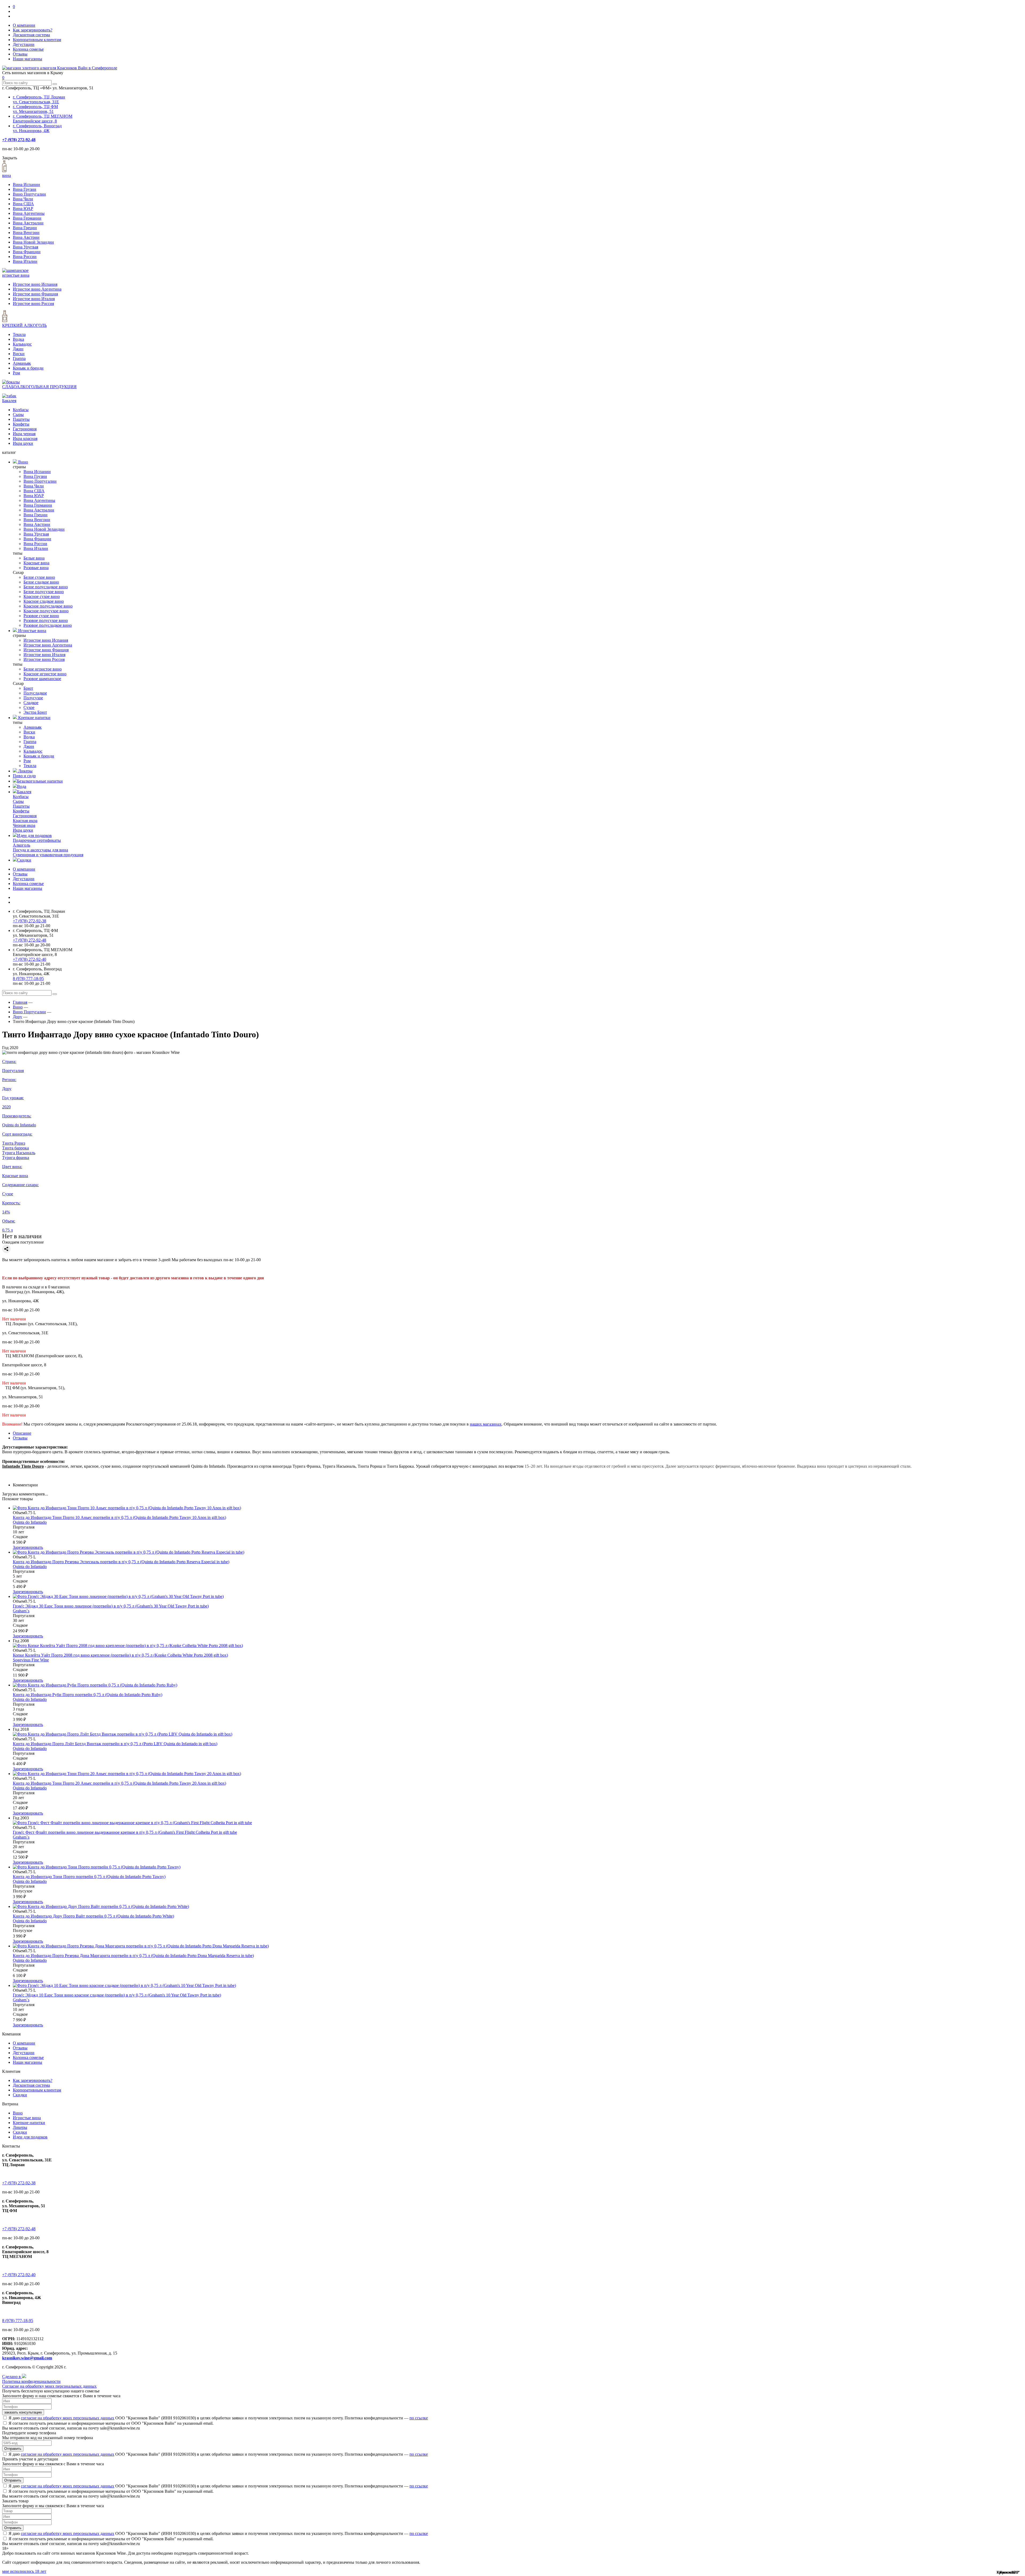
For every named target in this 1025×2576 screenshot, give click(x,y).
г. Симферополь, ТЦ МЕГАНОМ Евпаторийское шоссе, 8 (43, 119)
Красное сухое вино (42, 596)
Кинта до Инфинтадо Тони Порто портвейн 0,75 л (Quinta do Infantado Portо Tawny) (89, 1877)
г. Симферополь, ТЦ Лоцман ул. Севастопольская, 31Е (39, 99)
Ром (16, 373)
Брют (28, 688)
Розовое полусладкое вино (48, 625)
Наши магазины (27, 59)
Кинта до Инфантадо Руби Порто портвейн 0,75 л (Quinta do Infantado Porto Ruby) (88, 1695)
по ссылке (419, 2418)
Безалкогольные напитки (40, 781)
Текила (19, 334)
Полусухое (33, 698)
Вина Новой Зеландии (33, 242)
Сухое (29, 707)
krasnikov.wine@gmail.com (27, 2358)
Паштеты (21, 419)
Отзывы (20, 54)
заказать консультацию (23, 2412)
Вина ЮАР (23, 209)
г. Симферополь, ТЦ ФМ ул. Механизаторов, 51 (35, 109)
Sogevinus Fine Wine (31, 1660)
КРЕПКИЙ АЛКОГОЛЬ (24, 325)
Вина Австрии (26, 237)
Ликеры (25, 771)
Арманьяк (22, 363)
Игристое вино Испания (35, 284)
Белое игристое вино (43, 669)
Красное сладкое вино (44, 601)
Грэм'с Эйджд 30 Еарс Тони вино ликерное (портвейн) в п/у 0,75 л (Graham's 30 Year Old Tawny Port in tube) (111, 1606)
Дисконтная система (31, 35)
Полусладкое (35, 693)
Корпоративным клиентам (37, 40)
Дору (17, 1017)
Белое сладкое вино (41, 582)
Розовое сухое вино (41, 616)
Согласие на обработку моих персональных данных (49, 2386)
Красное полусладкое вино (48, 606)
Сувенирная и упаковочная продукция (48, 855)
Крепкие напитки (34, 718)
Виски (19, 354)
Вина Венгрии (26, 233)
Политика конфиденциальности (31, 2381)
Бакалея (9, 401)
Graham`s (21, 1611)
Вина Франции (27, 252)
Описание (22, 1433)
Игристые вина (32, 631)
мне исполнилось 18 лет (24, 2571)
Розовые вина (36, 568)
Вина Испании (26, 184)
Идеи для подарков (34, 835)
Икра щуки (23, 443)
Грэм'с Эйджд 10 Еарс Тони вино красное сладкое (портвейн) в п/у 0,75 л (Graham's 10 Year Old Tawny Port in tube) (117, 1995)
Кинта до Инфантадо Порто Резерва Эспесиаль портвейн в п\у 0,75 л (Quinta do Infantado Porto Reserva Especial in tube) (121, 1562)
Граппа (19, 358)
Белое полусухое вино (44, 592)
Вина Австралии (28, 223)
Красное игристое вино (45, 674)
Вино (23, 462)
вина (7, 175)
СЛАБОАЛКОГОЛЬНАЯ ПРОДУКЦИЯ (39, 387)
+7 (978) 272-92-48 (19, 140)
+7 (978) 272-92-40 (29, 959)
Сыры (18, 414)
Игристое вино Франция (35, 294)
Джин (18, 349)
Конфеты (21, 424)
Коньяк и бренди (28, 368)
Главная (20, 1002)
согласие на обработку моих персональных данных (68, 2418)
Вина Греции (25, 228)
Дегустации (24, 44)
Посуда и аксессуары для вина (40, 850)
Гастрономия (25, 429)
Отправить (13, 2449)
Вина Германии (27, 218)
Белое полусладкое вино (46, 587)
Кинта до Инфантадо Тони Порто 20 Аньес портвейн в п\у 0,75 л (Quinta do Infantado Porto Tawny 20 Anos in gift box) (119, 1783)
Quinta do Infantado (30, 1522)
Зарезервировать (28, 1547)
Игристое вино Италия (34, 299)
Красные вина (36, 563)
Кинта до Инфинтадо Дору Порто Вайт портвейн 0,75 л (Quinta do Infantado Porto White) (93, 1916)
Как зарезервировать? (33, 30)
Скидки (24, 860)
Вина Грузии (25, 189)
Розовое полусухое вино (46, 620)
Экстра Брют (35, 712)
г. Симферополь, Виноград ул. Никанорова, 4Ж (37, 128)
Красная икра (25, 821)
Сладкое (31, 703)
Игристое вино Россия (33, 303)
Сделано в (12, 2377)
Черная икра (24, 825)
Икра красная (25, 438)
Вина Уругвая (25, 247)
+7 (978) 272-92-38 (29, 921)
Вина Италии (25, 261)
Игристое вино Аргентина (37, 289)
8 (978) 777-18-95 (28, 979)
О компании (24, 25)
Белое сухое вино (39, 577)
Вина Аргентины (29, 213)
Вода (22, 786)
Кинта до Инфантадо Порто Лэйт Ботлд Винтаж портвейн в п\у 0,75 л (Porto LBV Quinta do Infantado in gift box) (115, 1744)
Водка (18, 339)
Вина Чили (23, 199)
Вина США (23, 204)
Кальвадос (22, 344)
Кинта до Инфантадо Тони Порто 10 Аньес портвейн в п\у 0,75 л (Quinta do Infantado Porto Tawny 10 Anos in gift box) (119, 1517)
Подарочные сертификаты (37, 840)
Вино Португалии (29, 194)
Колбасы (21, 410)
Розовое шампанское (42, 679)
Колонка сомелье (28, 49)
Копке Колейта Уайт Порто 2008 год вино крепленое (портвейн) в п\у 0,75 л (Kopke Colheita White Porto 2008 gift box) (120, 1655)
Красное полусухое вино (46, 611)
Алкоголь (21, 845)
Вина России (25, 257)
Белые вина (34, 558)
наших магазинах (486, 1424)
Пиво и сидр (24, 776)
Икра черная (24, 434)
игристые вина (16, 275)
